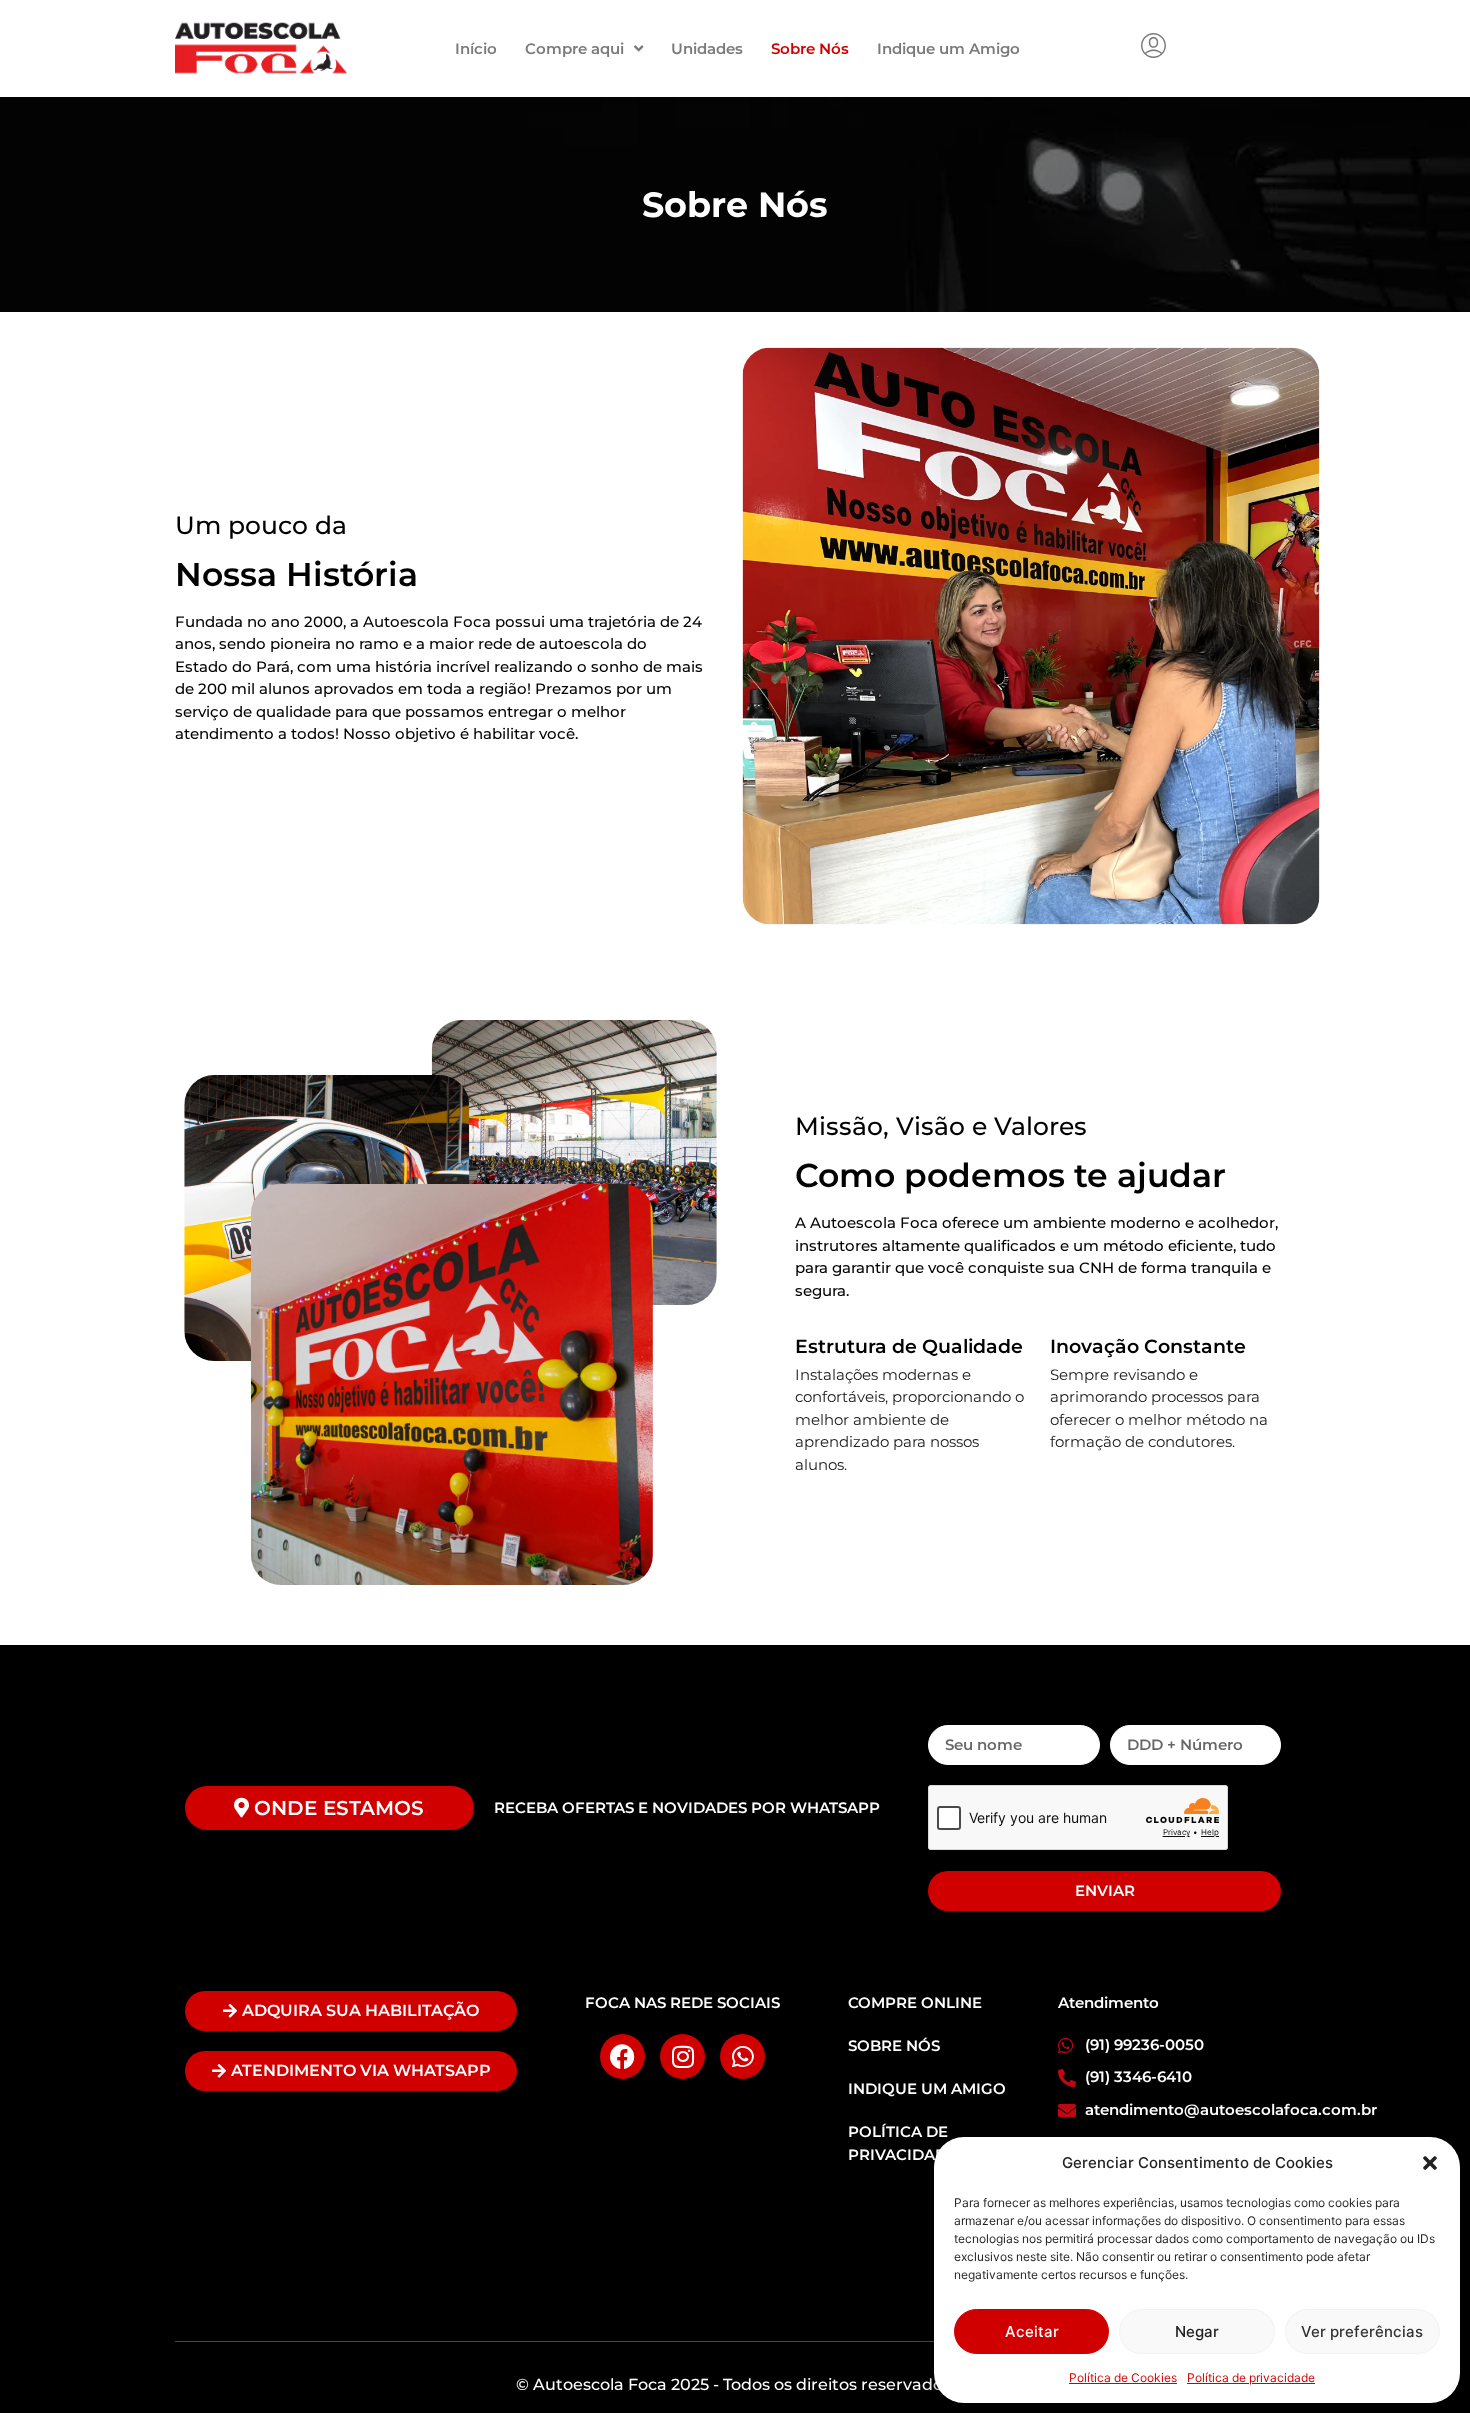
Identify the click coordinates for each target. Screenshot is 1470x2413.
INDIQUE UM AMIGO (927, 2088)
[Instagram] (682, 2056)
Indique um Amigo (948, 48)
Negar (1197, 2331)
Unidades (707, 48)
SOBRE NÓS (894, 2045)
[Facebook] (622, 2056)
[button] (1430, 2163)
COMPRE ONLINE (915, 2002)
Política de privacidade (1251, 2377)
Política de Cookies (1123, 2377)
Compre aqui (574, 48)
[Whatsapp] (742, 2056)
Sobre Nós (810, 48)
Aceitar (1032, 2331)
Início (476, 48)
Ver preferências (1362, 2331)
